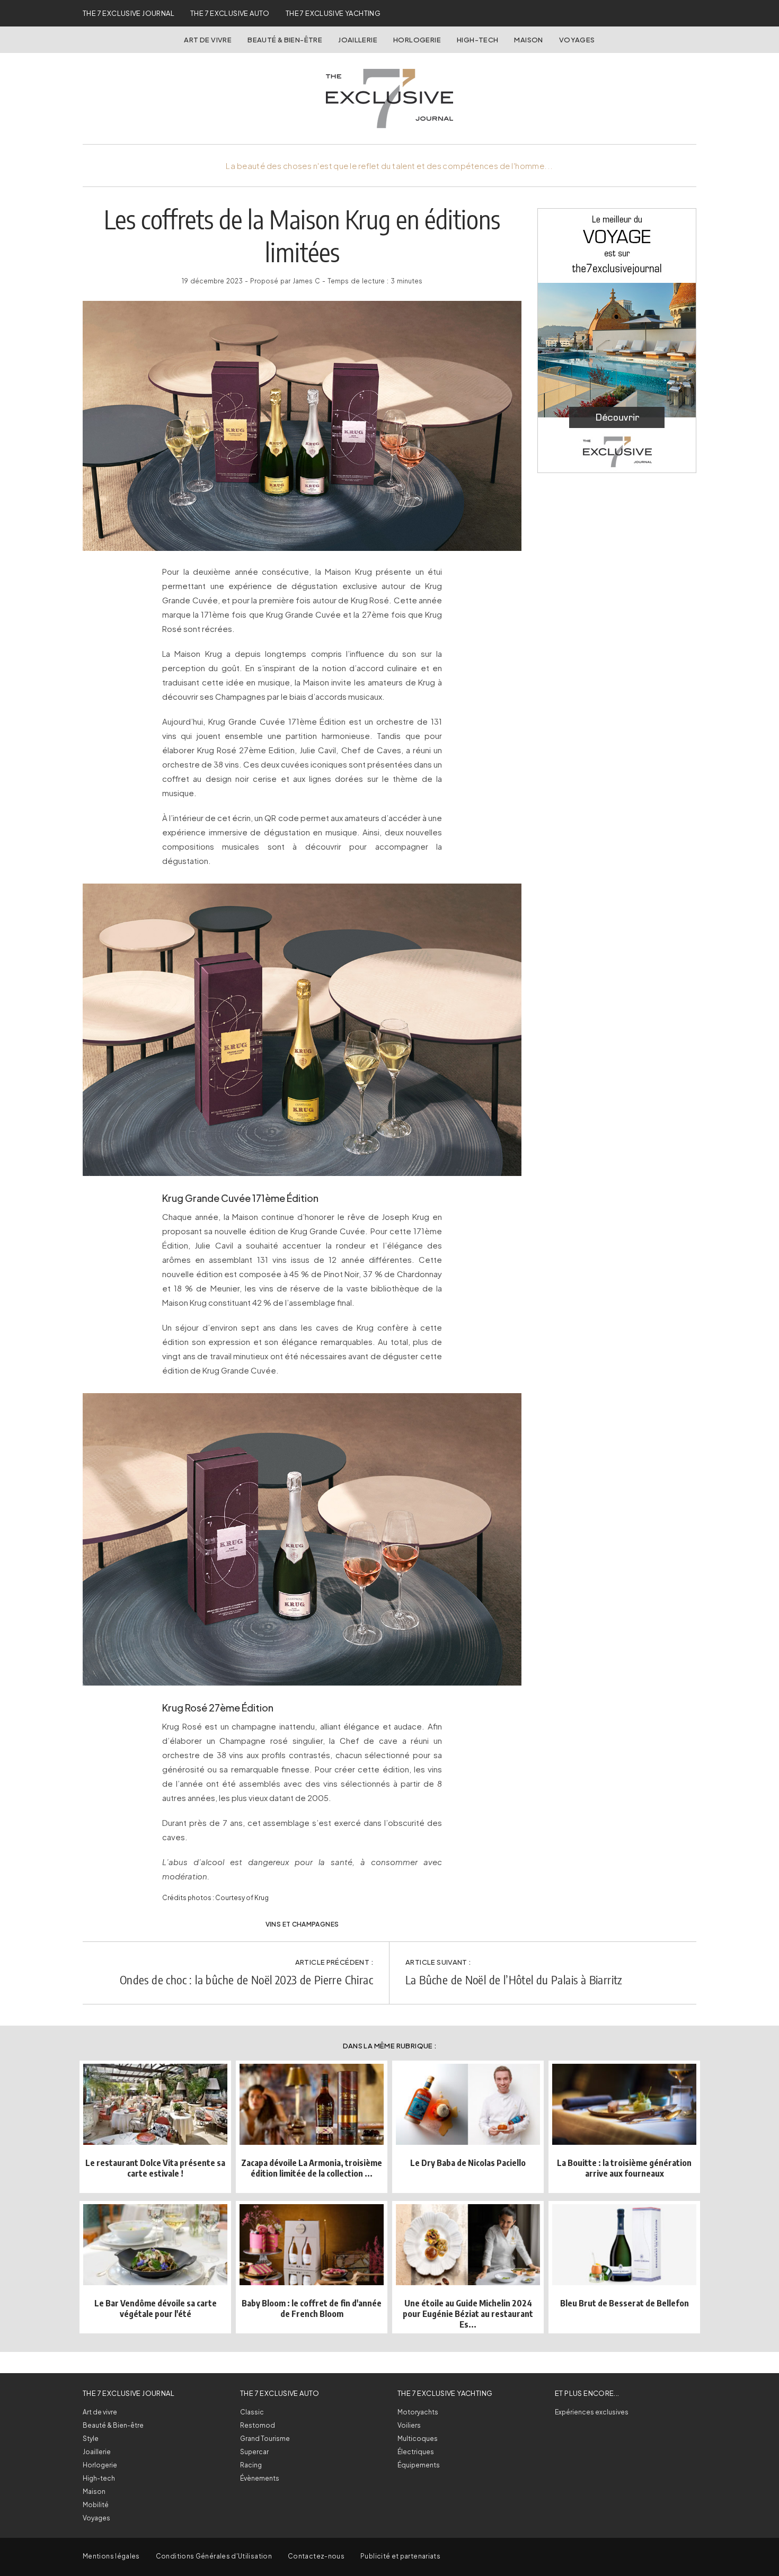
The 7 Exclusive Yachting (333, 13)
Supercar (254, 2452)
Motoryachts (418, 2412)
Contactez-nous (316, 2556)
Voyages (577, 40)
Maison (528, 40)
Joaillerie (358, 40)
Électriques (416, 2452)
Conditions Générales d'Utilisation (214, 2556)
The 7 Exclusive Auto (230, 13)
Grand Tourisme (265, 2439)
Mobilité (96, 2505)
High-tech (99, 2478)
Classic (252, 2412)
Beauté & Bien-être (285, 40)
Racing (251, 2465)
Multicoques (418, 2439)
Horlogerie (417, 40)
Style (91, 2439)
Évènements (260, 2478)
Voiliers (409, 2425)
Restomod (258, 2425)
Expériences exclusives (592, 2412)
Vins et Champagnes (302, 1924)
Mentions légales (111, 2556)
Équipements (419, 2465)
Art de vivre (208, 40)
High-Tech (478, 40)
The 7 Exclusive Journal (129, 13)
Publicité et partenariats (400, 2556)
